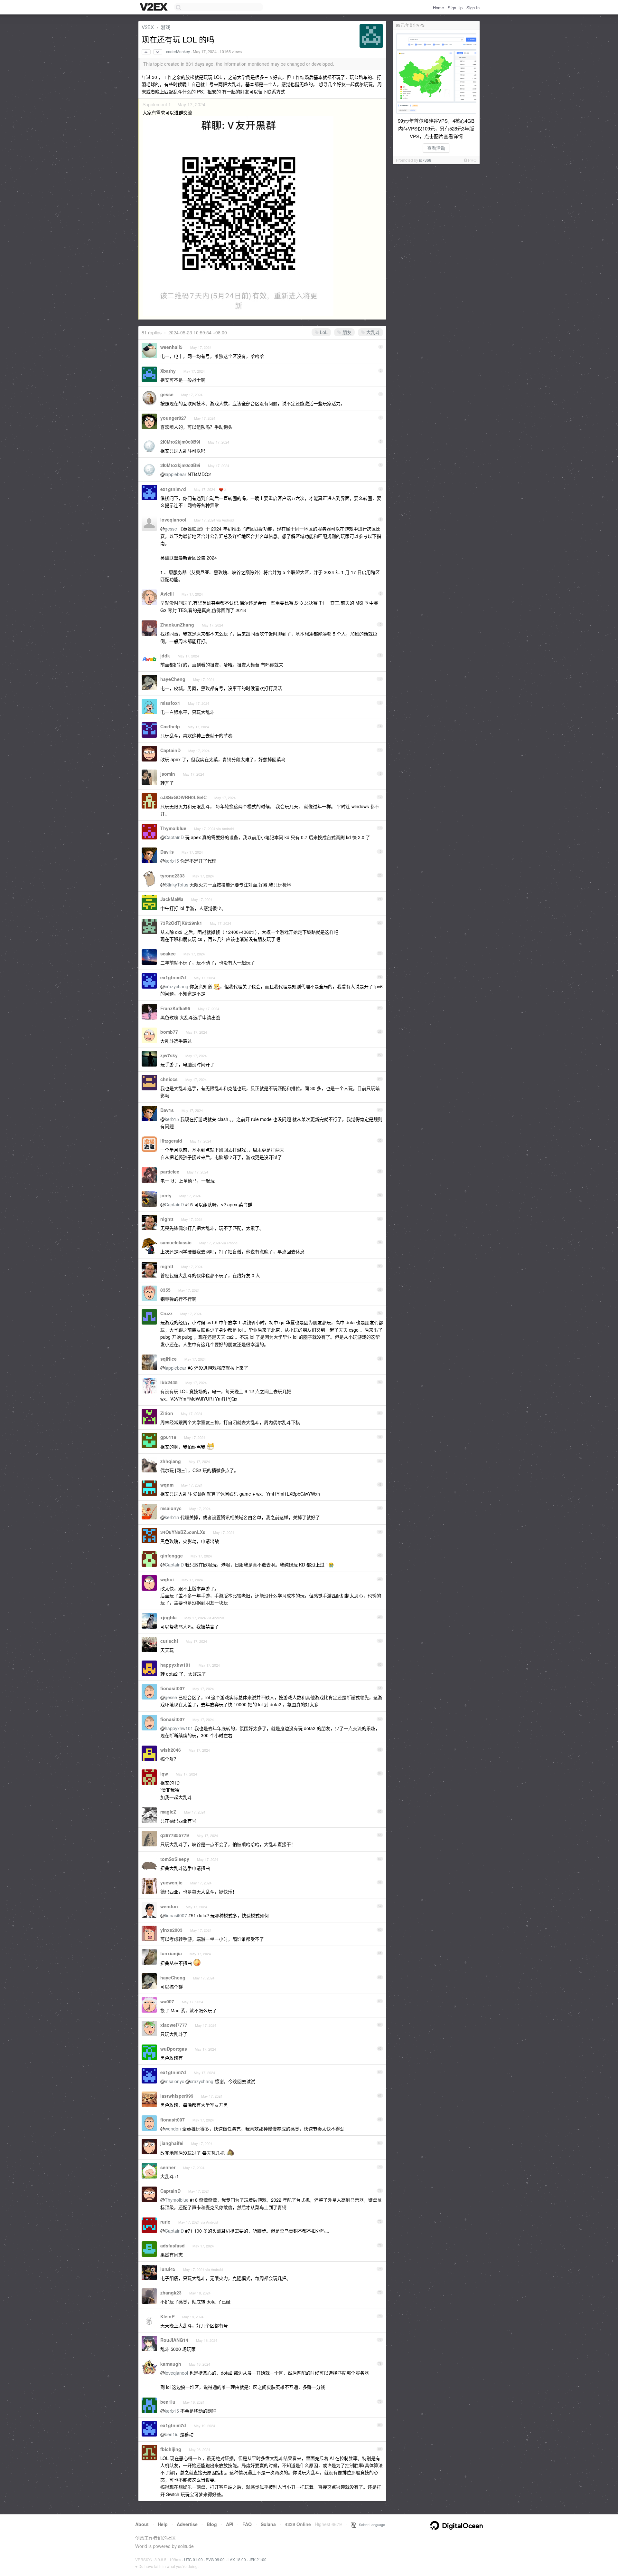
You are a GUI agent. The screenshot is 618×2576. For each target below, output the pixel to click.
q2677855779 (175, 1835)
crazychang (177, 986)
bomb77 (169, 1032)
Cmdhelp (170, 726)
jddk (165, 656)
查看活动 (436, 148)
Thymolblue (173, 828)
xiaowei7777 (174, 2025)
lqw (164, 1774)
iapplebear (176, 474)
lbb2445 (169, 1382)
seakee (168, 953)
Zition (167, 1413)
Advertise (187, 2524)
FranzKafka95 (175, 1008)
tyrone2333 (173, 876)
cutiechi (169, 1641)
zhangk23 (171, 2293)
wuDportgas (174, 2049)
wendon (169, 1906)
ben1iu (168, 2402)
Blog (212, 2524)
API (230, 2524)
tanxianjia (171, 1953)
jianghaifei (172, 2143)
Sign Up (455, 8)
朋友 (346, 332)
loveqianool (173, 520)
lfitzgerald (171, 1141)
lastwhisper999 (177, 2096)
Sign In (473, 8)
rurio (165, 2222)
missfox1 (170, 703)
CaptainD (170, 750)
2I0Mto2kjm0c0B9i (180, 442)
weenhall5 (171, 347)
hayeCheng (173, 679)
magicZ (168, 1812)
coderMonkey (178, 52)
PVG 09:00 (215, 2559)
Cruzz (166, 1313)
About (142, 2524)
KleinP (167, 2316)
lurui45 (168, 2269)
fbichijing (171, 2449)
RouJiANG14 (174, 2340)
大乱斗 (372, 332)
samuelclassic (176, 1242)
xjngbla (169, 1617)
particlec (170, 1172)
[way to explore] (154, 7)
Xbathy (168, 371)
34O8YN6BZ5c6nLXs (183, 1532)
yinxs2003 (171, 1930)
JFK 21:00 (258, 2559)
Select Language (370, 2524)
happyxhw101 (176, 1665)
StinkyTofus (177, 885)
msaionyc (171, 1508)
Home (438, 8)
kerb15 (172, 861)
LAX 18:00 (237, 2559)
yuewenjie (171, 1882)
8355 (165, 1290)
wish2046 (171, 1750)
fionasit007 (173, 1688)
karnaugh (171, 2364)
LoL (323, 332)
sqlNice (169, 1359)
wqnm (167, 1485)
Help (163, 2524)
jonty (166, 1195)
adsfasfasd (173, 2246)
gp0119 (168, 1437)
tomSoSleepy (175, 1859)
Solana (268, 2524)
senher (168, 2167)
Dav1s (167, 852)
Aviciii (167, 594)
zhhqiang (171, 1461)
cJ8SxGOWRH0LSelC (183, 797)
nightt (167, 1219)
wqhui (167, 1579)
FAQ (247, 2524)
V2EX (148, 27)
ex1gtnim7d (173, 489)
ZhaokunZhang (177, 625)
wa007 (167, 2001)
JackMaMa (172, 899)
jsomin (168, 774)
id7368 (425, 160)
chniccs (169, 1079)
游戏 (165, 27)
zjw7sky (169, 1055)
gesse (167, 394)
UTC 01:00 (193, 2559)
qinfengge (172, 1556)
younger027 (173, 418)
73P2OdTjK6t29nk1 (181, 923)
